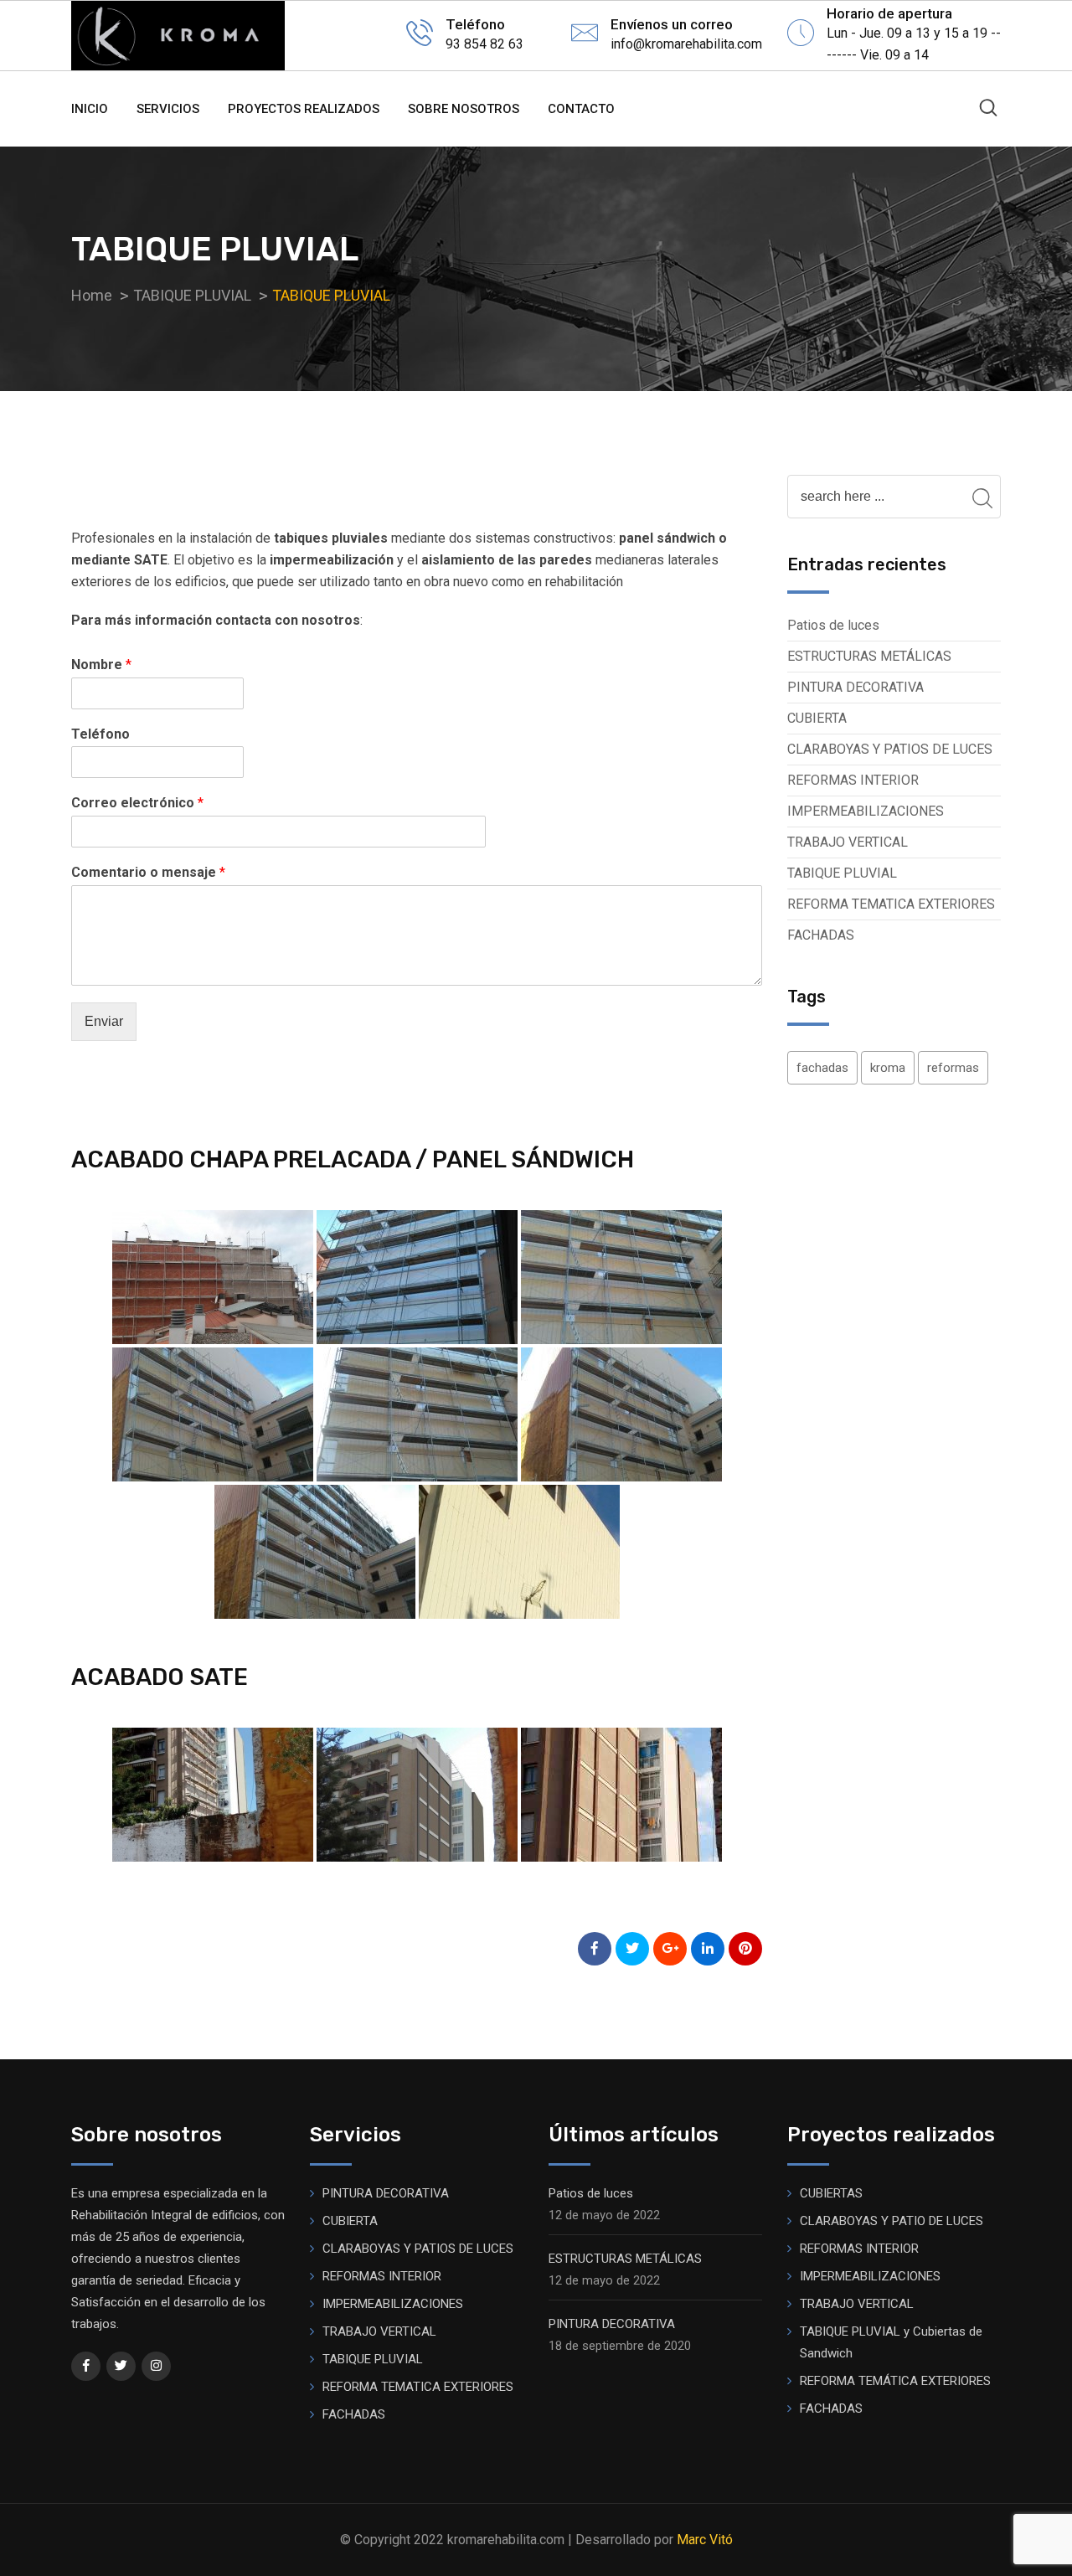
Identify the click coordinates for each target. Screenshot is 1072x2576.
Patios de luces (833, 625)
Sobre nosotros (464, 109)
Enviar (104, 1021)
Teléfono (100, 734)
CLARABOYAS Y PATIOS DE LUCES (890, 749)
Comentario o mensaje (148, 872)
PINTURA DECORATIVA (856, 687)
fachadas (822, 1068)
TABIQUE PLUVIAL (842, 873)
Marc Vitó (705, 2540)
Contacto (581, 109)
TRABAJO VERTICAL (848, 842)
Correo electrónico (137, 803)
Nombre (101, 665)
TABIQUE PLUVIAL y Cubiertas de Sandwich (891, 2342)
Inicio (90, 109)
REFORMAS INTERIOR (853, 780)
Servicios (168, 109)
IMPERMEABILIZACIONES (866, 811)
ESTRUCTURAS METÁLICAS (869, 656)
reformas (953, 1068)
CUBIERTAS (831, 2193)
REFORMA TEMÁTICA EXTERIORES (895, 2381)
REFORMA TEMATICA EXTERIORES (891, 904)
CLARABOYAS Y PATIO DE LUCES (892, 2221)
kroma (888, 1068)
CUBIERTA (817, 718)
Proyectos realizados (304, 109)
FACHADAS (821, 935)
